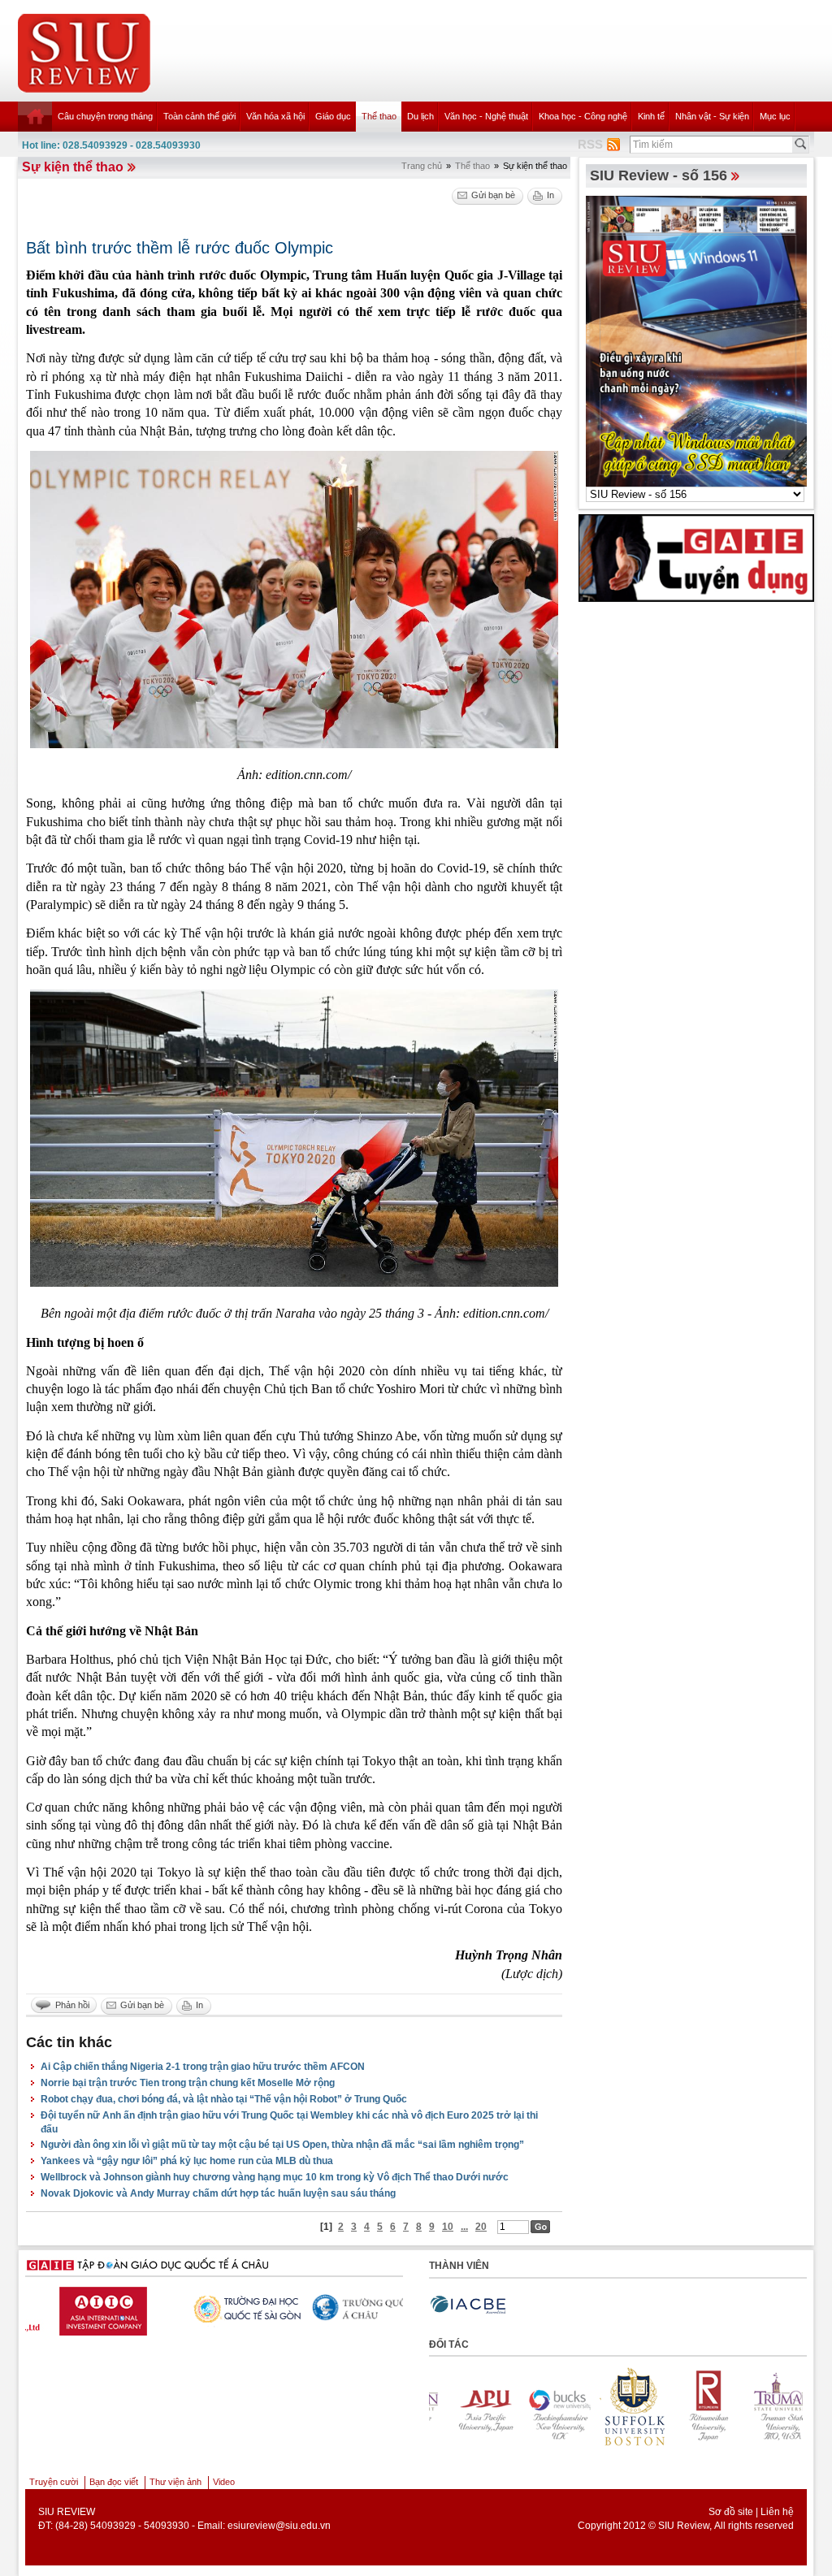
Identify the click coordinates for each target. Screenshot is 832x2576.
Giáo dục (333, 116)
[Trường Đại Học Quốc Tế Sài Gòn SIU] (95, 2307)
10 (448, 2227)
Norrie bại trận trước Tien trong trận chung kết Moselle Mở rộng (188, 2083)
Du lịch (420, 116)
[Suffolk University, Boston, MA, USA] (613, 2407)
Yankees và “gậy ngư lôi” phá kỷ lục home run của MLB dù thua (187, 2161)
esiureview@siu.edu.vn (279, 2526)
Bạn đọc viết (114, 2482)
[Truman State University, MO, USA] (763, 2407)
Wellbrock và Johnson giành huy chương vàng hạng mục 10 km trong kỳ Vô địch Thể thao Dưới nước (275, 2177)
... (464, 2227)
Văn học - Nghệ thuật (486, 116)
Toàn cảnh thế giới (199, 116)
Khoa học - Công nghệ (583, 116)
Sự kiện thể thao (73, 167)
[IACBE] (468, 2305)
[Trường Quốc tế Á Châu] (221, 2309)
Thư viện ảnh (175, 2482)
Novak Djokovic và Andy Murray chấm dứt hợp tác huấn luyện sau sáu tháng (218, 2193)
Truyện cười (54, 2482)
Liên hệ (777, 2512)
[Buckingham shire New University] (539, 2407)
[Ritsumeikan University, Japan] (688, 2407)
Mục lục (775, 116)
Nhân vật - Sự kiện (712, 116)
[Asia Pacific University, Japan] (464, 2407)
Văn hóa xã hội (275, 116)
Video (224, 2482)
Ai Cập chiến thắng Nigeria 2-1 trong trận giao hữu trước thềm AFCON (203, 2067)
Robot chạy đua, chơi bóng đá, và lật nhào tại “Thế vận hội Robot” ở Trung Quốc (224, 2099)
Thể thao (379, 116)
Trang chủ (422, 166)
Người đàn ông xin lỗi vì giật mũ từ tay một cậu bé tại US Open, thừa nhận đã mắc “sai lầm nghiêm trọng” (282, 2145)
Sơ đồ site (731, 2512)
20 (481, 2227)
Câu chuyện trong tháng (105, 116)
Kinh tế (651, 116)
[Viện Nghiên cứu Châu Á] (347, 2307)
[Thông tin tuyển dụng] (696, 557)
